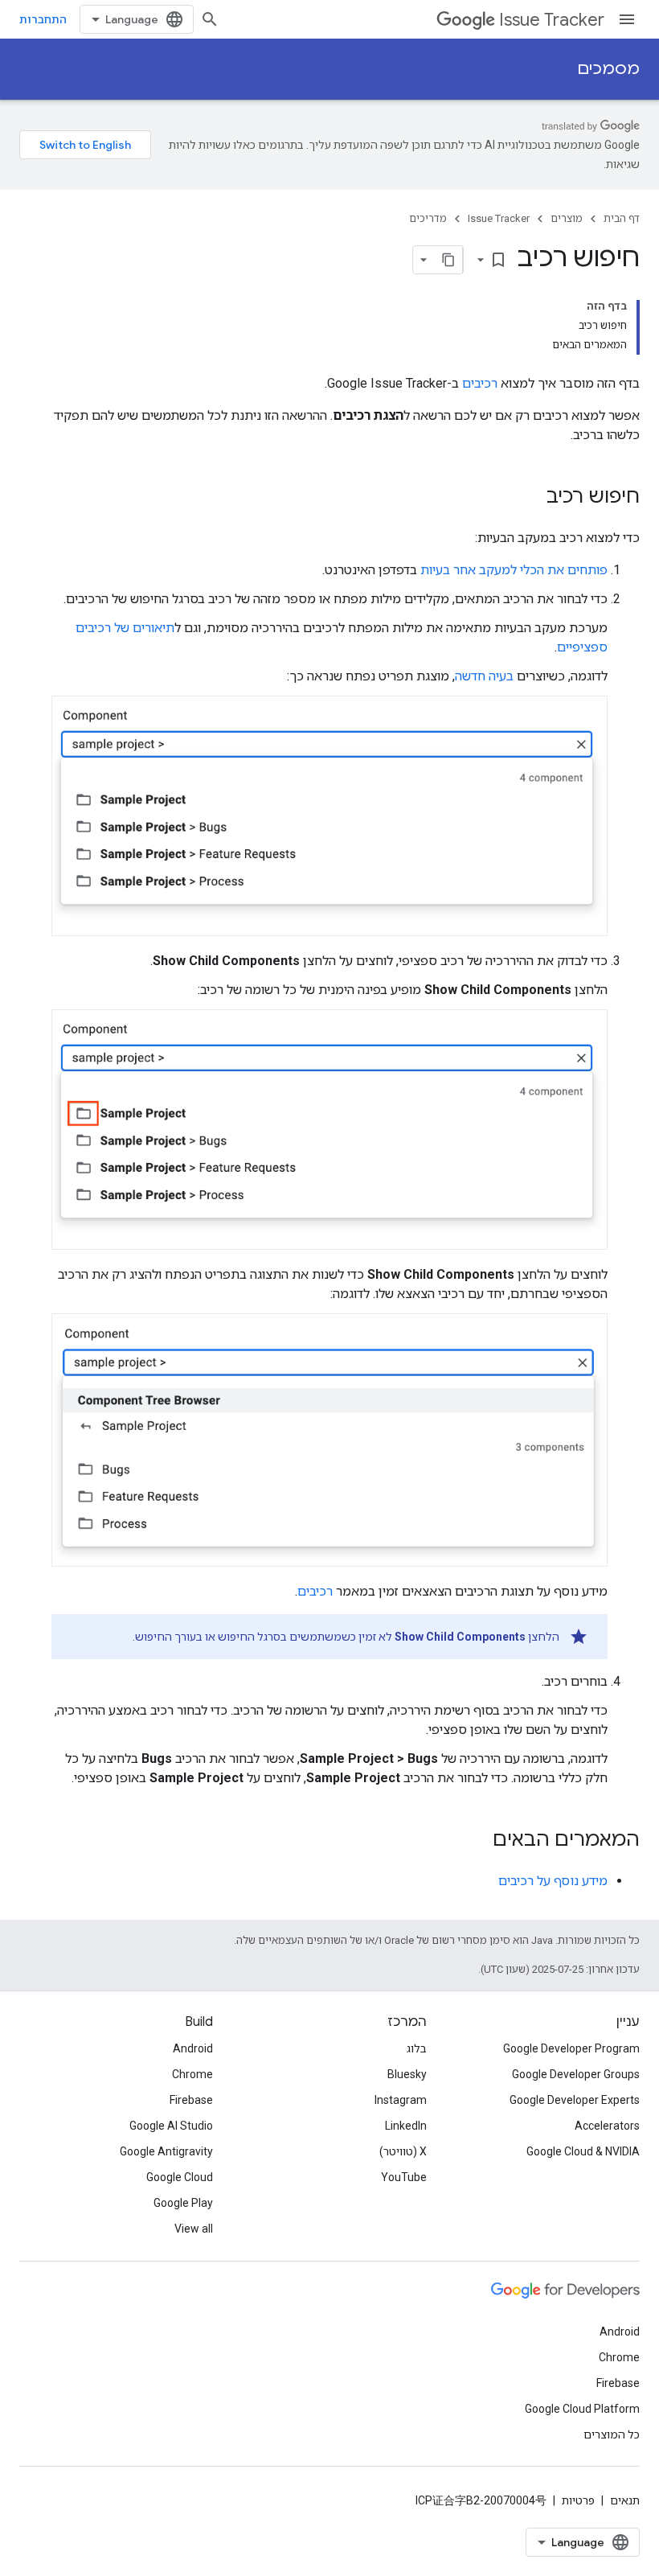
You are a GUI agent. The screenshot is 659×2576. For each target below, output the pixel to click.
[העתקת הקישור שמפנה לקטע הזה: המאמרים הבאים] (477, 1841)
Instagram (401, 2100)
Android (193, 2048)
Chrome (192, 2074)
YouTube (404, 2177)
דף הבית (622, 218)
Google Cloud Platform (582, 2409)
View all (194, 2229)
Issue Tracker (552, 20)
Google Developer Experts (575, 2100)
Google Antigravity (166, 2151)
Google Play (183, 2203)
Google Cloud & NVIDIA (583, 2151)
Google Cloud (180, 2177)
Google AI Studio (171, 2126)
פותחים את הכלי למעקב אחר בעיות (514, 570)
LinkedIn (406, 2126)
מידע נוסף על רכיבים (553, 1881)
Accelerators (607, 2126)
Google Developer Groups (576, 2074)
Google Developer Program (571, 2048)
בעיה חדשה (484, 676)
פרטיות (578, 2500)
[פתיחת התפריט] (627, 19)
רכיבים (480, 383)
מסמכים (608, 69)
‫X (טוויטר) (403, 2151)
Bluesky (407, 2074)
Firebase (191, 2100)
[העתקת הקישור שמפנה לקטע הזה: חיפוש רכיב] (530, 498)
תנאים (625, 2500)
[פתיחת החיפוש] (210, 19)
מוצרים (567, 218)
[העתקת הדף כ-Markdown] (448, 260)
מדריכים (428, 218)
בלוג (417, 2048)
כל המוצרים (612, 2434)
